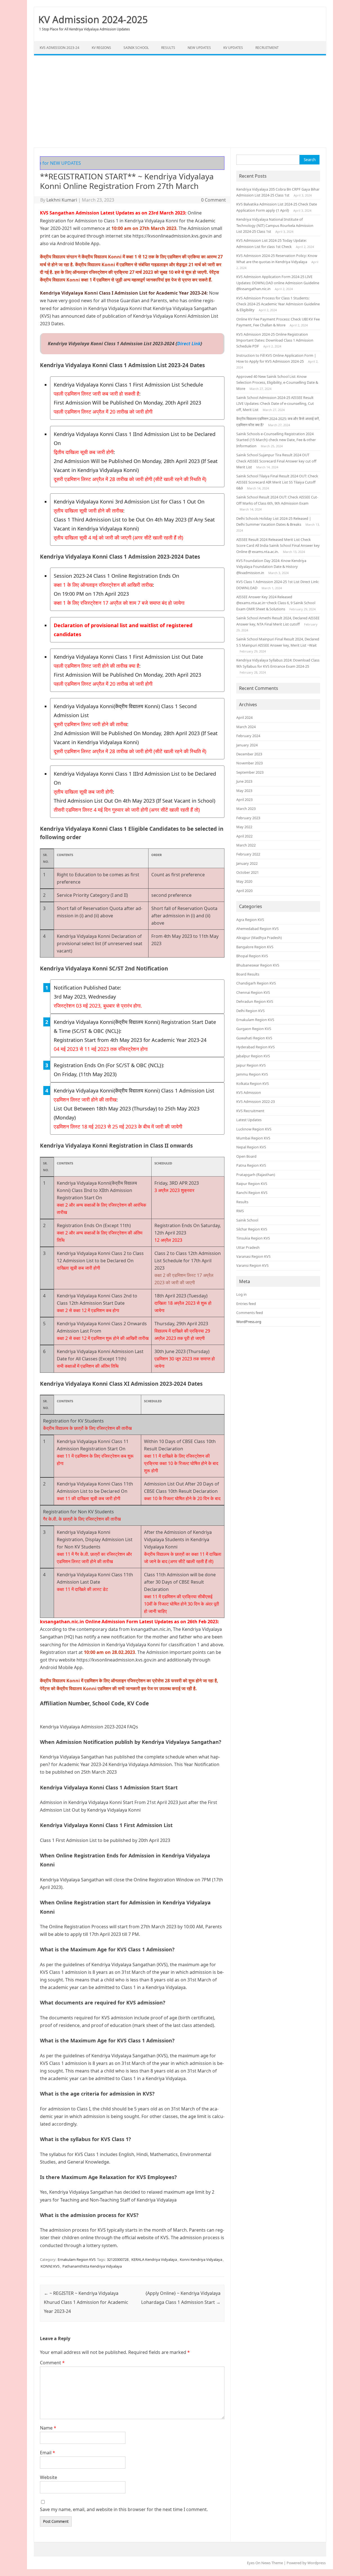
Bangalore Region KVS (255, 947)
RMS (240, 1211)
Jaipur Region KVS (251, 1065)
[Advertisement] (180, 101)
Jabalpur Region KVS (253, 1056)
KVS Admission (249, 1092)
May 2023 (244, 791)
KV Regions (101, 48)
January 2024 (247, 745)
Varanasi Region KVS (253, 1256)
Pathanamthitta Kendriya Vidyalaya (92, 2266)
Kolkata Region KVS (253, 1083)
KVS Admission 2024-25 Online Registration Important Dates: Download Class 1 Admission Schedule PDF (275, 340)
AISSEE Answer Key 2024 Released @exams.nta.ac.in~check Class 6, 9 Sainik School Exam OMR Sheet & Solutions (276, 603)
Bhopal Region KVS (252, 956)
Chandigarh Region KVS (256, 983)
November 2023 (249, 763)
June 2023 (244, 781)
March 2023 (246, 809)
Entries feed (246, 1304)
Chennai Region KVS (253, 992)
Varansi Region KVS (252, 1265)
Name (48, 2428)
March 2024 (246, 727)
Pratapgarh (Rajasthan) (256, 1175)
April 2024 (244, 717)
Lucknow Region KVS (254, 1129)
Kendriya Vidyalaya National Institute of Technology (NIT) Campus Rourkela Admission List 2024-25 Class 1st (275, 225)
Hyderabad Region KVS (256, 1047)
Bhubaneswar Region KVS (258, 965)
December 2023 (249, 754)
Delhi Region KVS (250, 1011)
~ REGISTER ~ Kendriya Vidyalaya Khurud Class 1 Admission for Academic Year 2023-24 (86, 2302)
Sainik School (136, 48)
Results (168, 48)
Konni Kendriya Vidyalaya (201, 2259)
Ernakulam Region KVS (77, 2259)
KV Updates (233, 48)
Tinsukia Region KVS (253, 1238)
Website (49, 2477)
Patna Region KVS (251, 1165)
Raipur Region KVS (252, 1184)
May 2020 (244, 881)
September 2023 (250, 772)
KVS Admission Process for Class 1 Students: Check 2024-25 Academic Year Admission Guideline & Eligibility (278, 304)
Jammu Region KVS (252, 1074)
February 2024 (248, 736)
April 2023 (244, 800)
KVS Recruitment (250, 1111)
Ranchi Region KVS (252, 1193)
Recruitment (267, 48)
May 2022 (244, 827)
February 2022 (248, 854)
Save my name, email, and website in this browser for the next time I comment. (124, 2509)
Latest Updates (249, 1120)
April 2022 (244, 836)
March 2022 (246, 845)
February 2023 (248, 818)
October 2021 (247, 872)
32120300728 (118, 2259)
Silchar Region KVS (252, 1229)
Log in (241, 1294)
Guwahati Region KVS (254, 1038)
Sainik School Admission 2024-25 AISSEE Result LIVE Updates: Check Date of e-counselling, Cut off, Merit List (275, 404)
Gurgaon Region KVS (254, 1029)
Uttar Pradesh (248, 1247)
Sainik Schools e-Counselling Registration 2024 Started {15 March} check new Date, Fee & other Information (276, 440)
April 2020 (244, 891)
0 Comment (213, 200)
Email (48, 2453)
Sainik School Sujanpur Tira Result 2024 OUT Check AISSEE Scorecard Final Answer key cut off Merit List (276, 461)
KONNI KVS (50, 2266)
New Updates (199, 48)
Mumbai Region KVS (253, 1138)
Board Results (248, 974)
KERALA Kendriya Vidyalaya (154, 2259)
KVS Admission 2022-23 (256, 1101)
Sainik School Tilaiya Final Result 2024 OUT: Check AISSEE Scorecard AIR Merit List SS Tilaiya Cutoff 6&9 (277, 482)
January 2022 (247, 863)
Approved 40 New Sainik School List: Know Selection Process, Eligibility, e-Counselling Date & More (277, 382)
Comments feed (250, 1313)
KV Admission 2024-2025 (93, 19)
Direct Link (189, 344)
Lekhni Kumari (62, 200)
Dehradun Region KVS (255, 1001)
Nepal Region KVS (251, 1147)
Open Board (246, 1156)
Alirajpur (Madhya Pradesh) (259, 938)
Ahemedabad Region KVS (257, 929)
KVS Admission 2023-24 (59, 48)
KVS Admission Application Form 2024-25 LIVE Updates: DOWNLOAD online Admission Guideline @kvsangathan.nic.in (278, 283)
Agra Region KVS (250, 920)
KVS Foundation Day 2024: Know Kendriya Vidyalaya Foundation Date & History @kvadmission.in (271, 567)
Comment (52, 2363)
